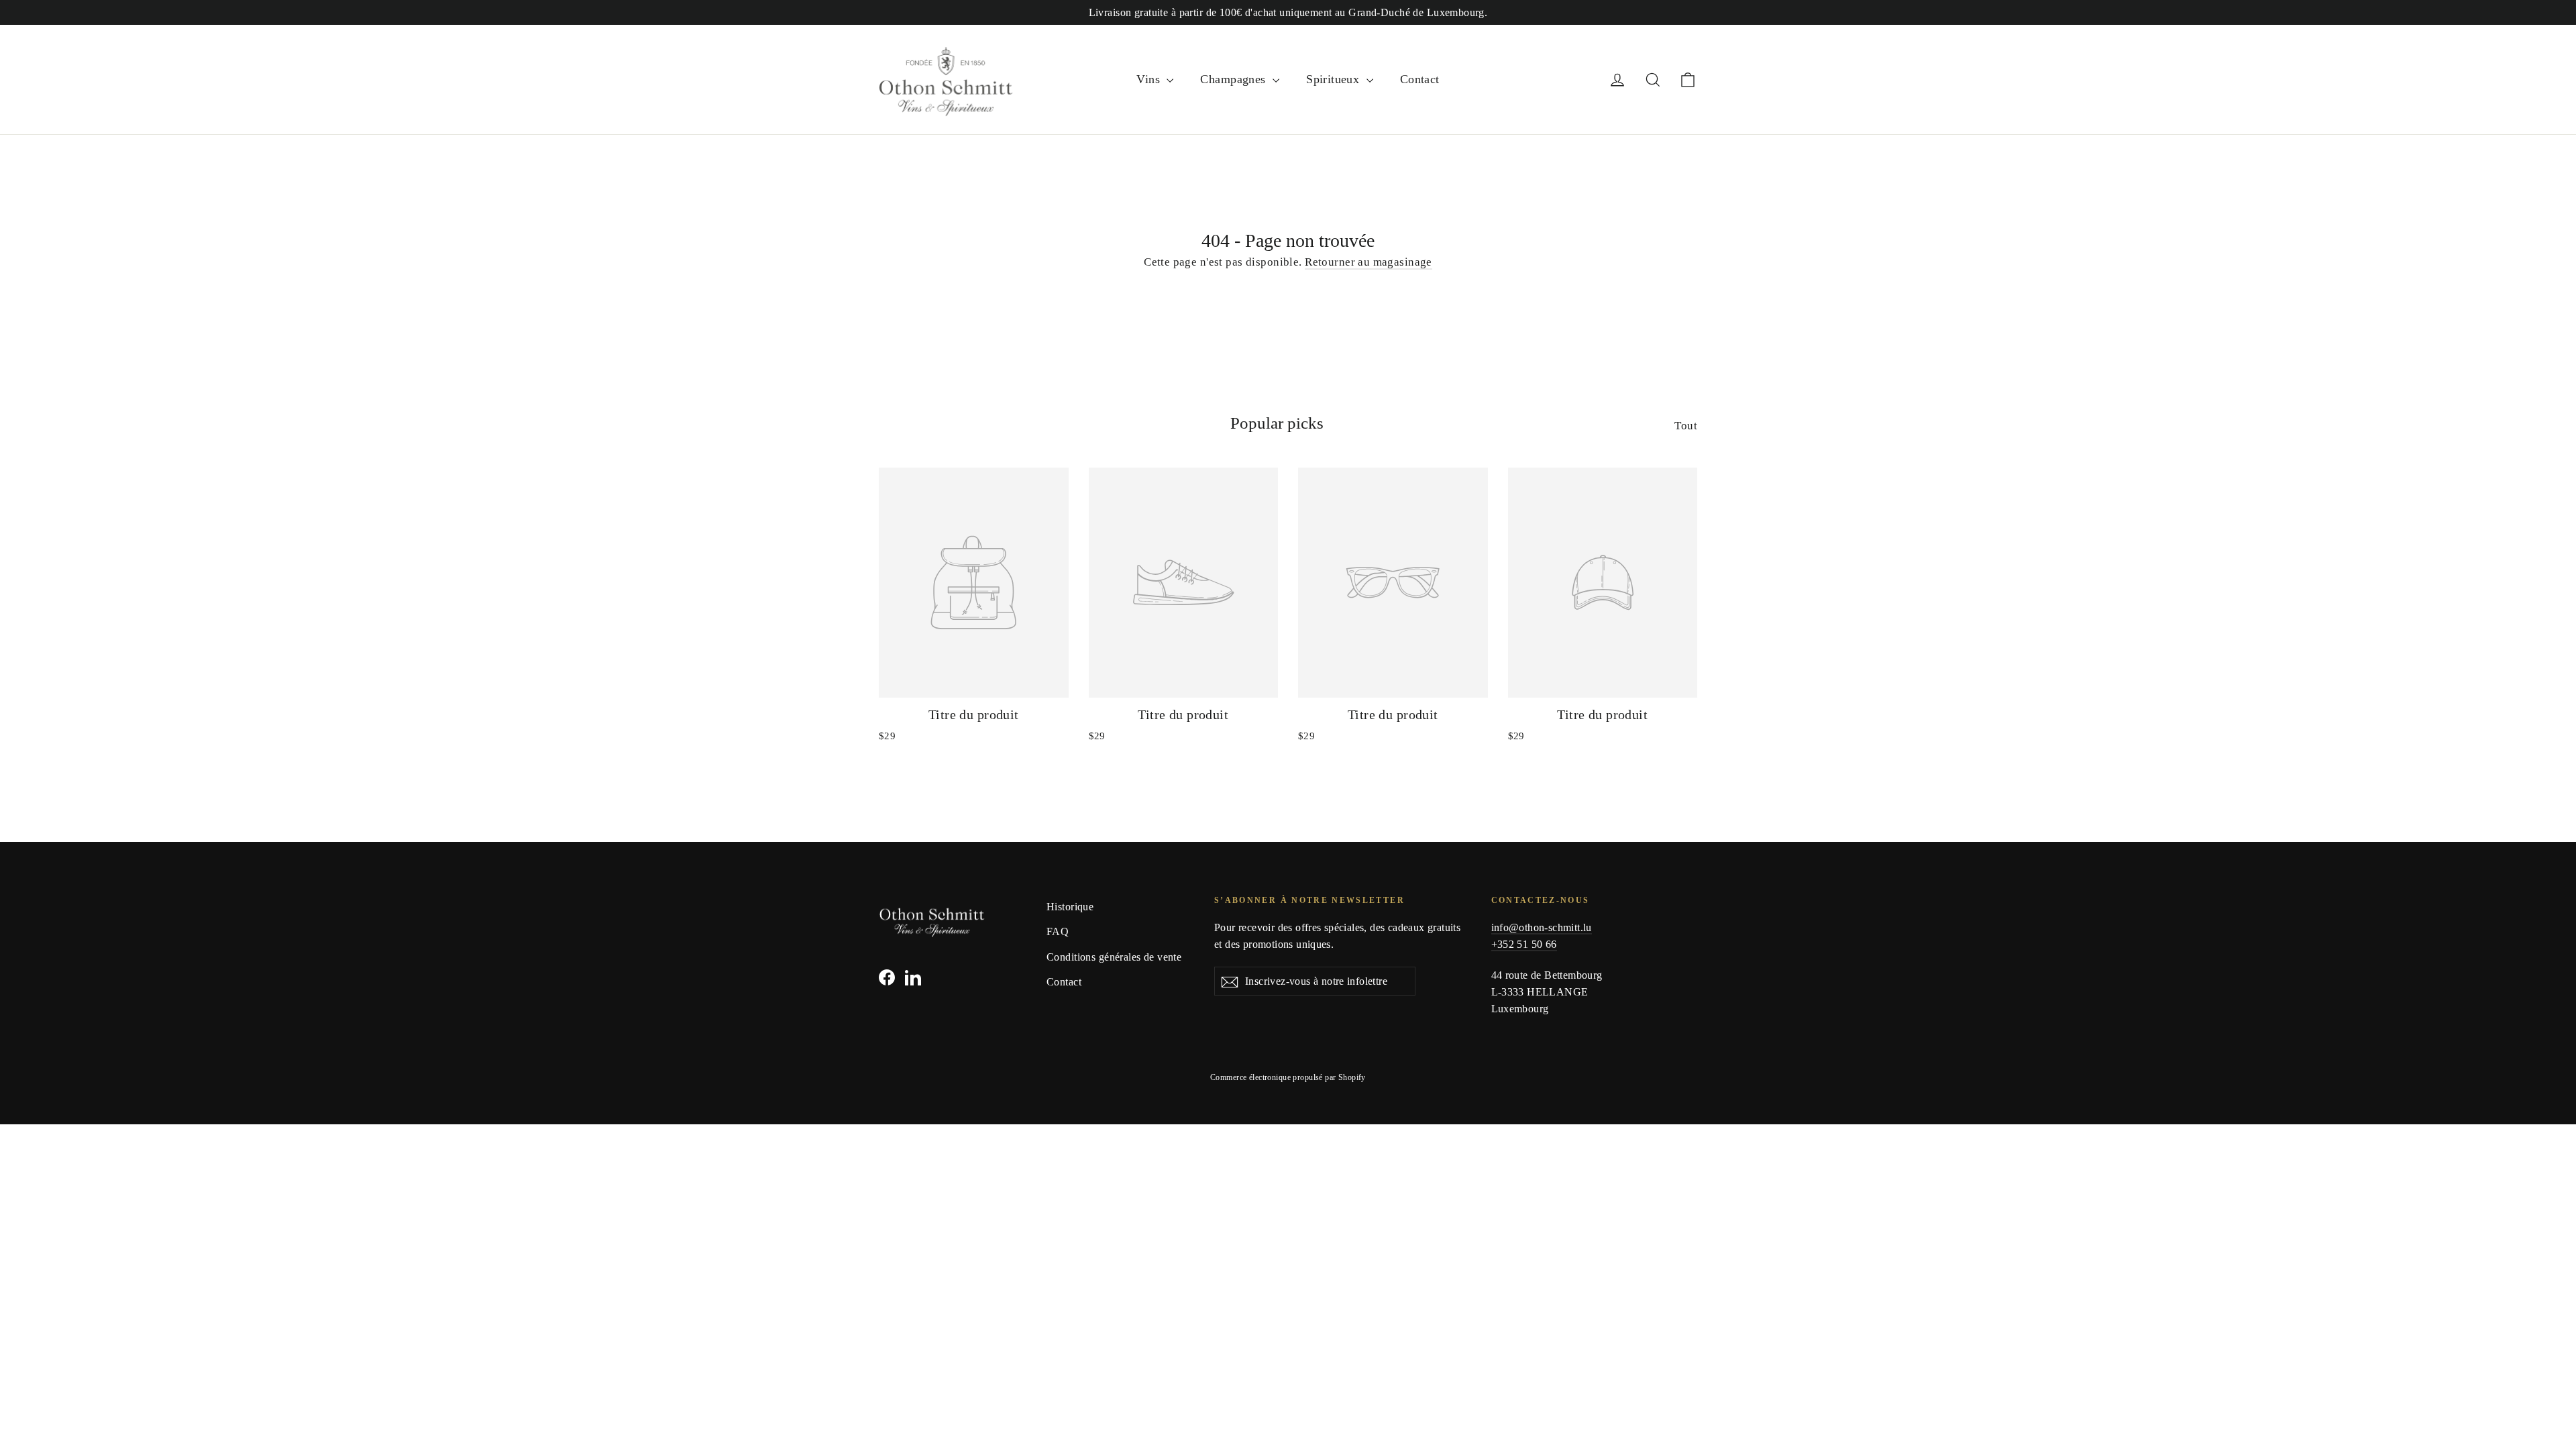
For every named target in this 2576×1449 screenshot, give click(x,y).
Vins (1150, 79)
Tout (1686, 426)
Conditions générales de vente (1114, 957)
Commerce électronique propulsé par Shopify (1288, 1077)
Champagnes (1235, 79)
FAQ (1058, 931)
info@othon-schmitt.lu (1542, 927)
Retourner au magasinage (1368, 262)
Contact (1420, 79)
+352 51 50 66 (1524, 944)
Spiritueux (1335, 79)
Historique (1070, 907)
